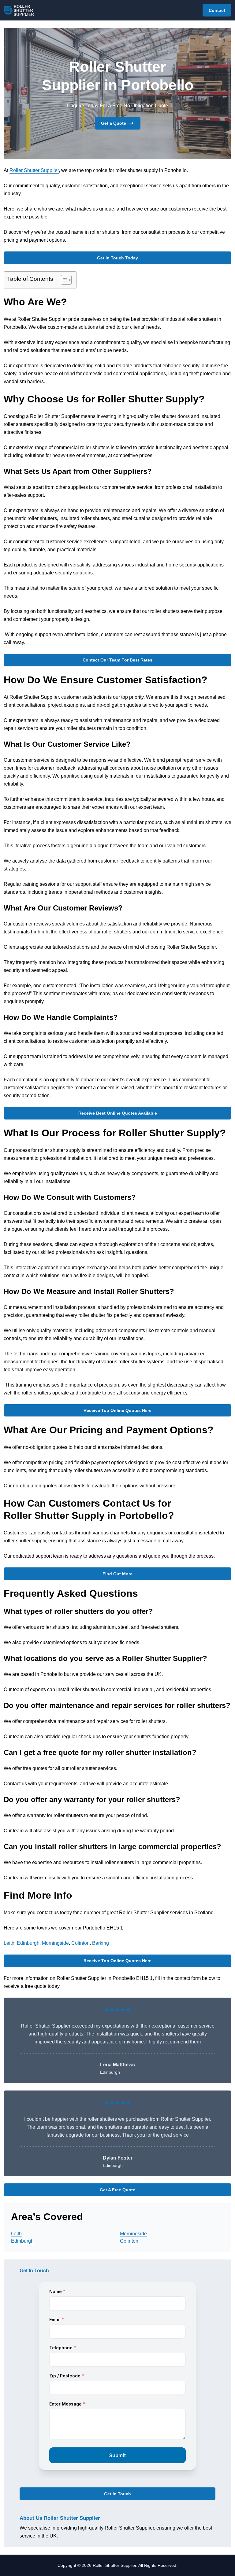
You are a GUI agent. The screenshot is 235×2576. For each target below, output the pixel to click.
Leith (9, 1943)
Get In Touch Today (117, 258)
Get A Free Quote (117, 2190)
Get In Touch (117, 2494)
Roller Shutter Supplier (34, 170)
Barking (101, 1943)
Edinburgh (28, 1943)
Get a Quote (114, 123)
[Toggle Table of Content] (63, 280)
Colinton (80, 1943)
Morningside (55, 1943)
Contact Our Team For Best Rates (117, 660)
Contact (217, 10)
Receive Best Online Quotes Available (118, 1113)
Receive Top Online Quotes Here (117, 1410)
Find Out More (117, 1574)
